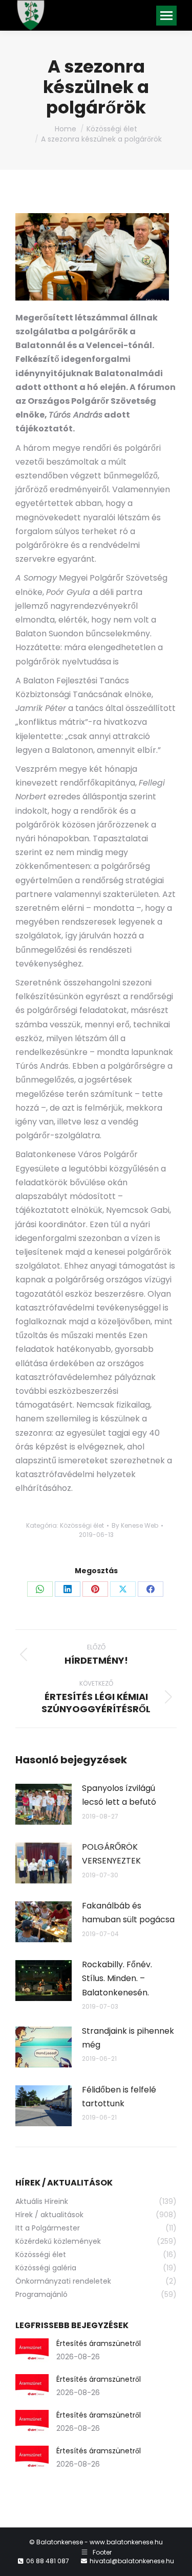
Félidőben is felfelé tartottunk (119, 2097)
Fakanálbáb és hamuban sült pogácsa (128, 1913)
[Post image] (44, 1804)
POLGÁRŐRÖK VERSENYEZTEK (111, 1854)
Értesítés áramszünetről (99, 2343)
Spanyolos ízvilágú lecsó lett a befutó (119, 1795)
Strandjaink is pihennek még (128, 2038)
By (135, 1525)
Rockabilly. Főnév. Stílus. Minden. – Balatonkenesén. (117, 1978)
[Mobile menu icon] (166, 16)
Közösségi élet (82, 1525)
